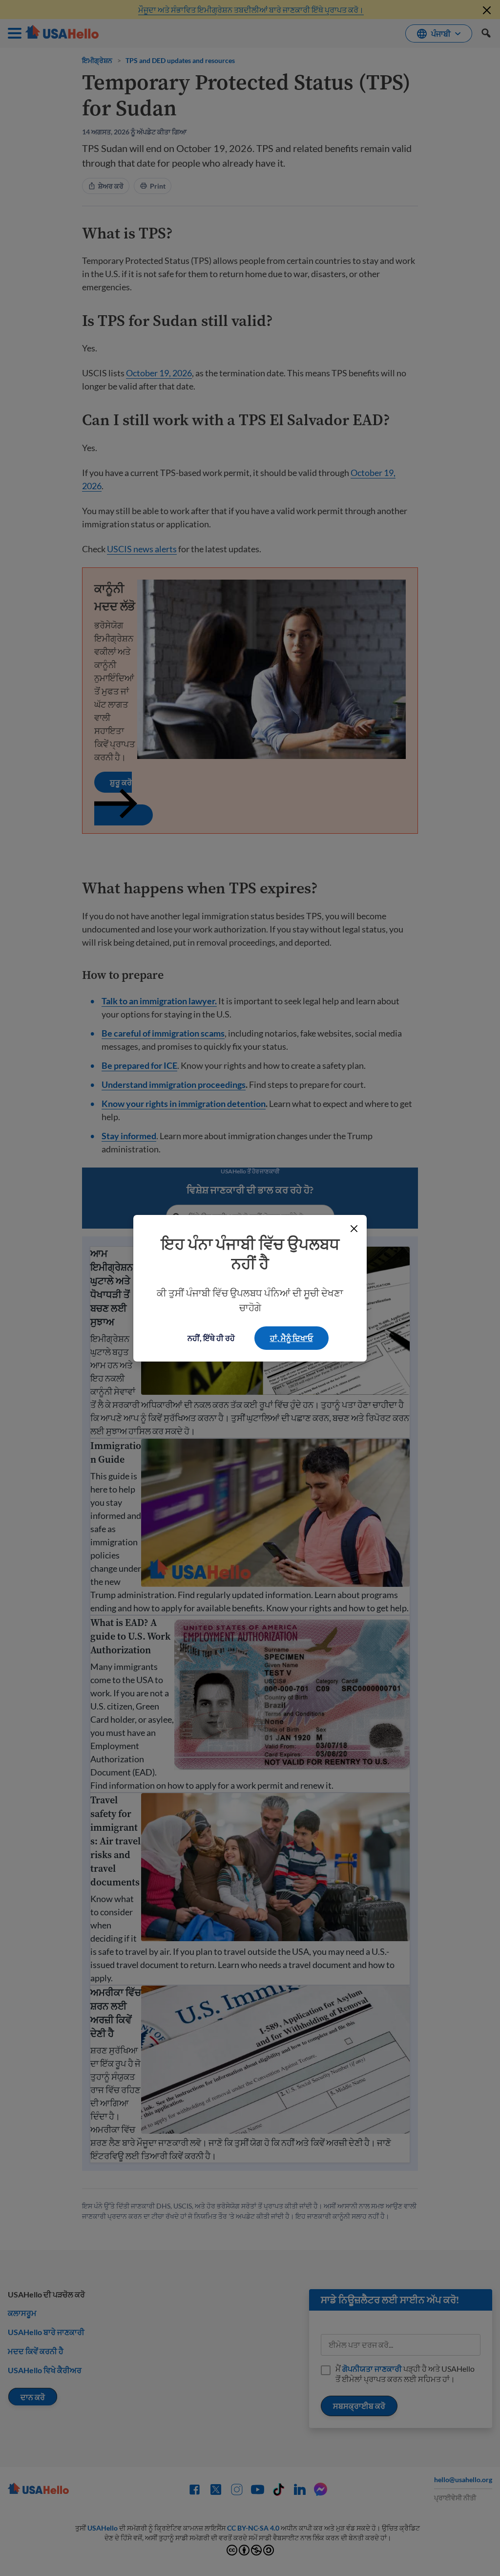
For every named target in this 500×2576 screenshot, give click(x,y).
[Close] (354, 1229)
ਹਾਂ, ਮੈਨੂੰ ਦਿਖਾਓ (292, 1338)
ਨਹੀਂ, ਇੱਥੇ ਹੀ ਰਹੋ (211, 1338)
